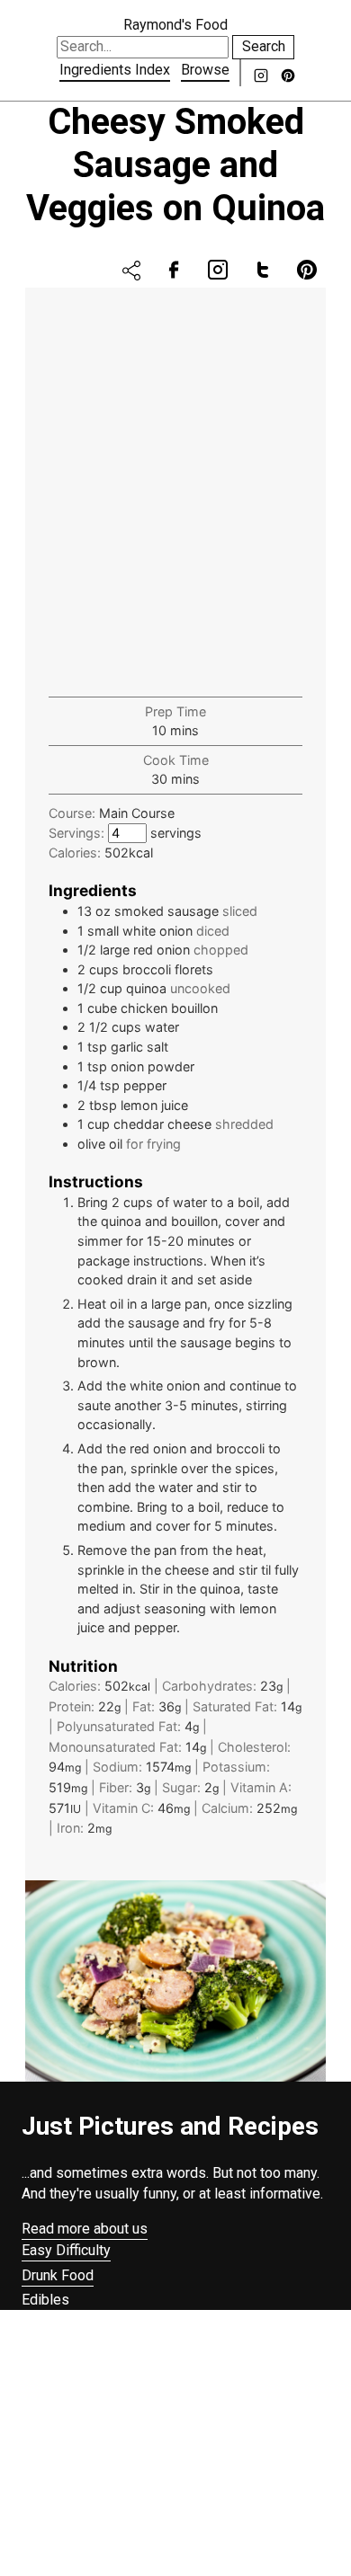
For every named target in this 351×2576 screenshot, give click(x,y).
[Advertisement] (175, 499)
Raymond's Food (175, 25)
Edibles (45, 2300)
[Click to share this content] (131, 271)
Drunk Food (58, 2275)
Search (264, 46)
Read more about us (85, 2229)
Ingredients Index (115, 70)
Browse (205, 70)
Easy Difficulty (66, 2250)
